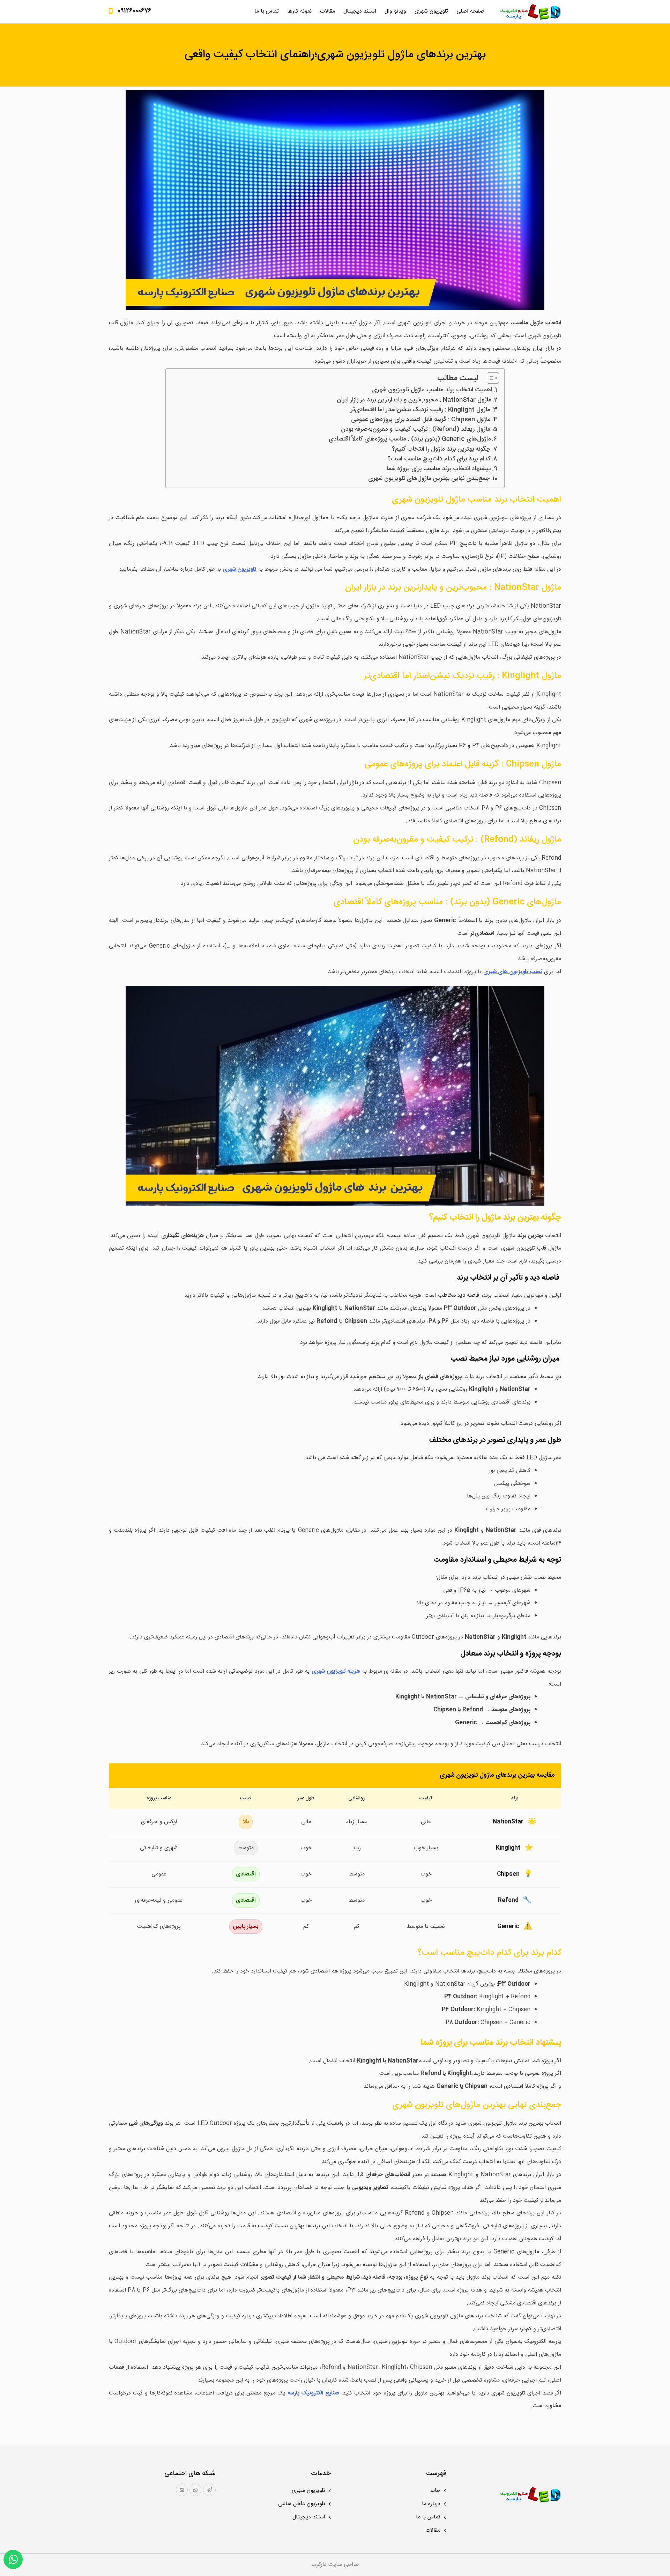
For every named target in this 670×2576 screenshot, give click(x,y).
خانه (435, 2491)
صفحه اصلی (470, 11)
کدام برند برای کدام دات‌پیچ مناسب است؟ (439, 459)
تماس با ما (267, 11)
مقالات (327, 11)
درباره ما (431, 2504)
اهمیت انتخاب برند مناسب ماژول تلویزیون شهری (432, 390)
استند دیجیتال (360, 11)
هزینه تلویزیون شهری (336, 1671)
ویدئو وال (395, 11)
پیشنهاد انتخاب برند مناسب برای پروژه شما (439, 469)
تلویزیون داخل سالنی (302, 2504)
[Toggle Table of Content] (489, 378)
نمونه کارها (299, 11)
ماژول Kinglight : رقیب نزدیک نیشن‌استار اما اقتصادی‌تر (420, 410)
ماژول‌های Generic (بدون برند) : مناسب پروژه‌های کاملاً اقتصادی (410, 439)
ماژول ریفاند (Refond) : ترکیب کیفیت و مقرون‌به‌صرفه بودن (416, 430)
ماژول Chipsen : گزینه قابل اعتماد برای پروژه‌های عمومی (421, 420)
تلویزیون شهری (431, 11)
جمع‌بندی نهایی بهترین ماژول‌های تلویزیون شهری (429, 479)
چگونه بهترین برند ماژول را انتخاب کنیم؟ (441, 450)
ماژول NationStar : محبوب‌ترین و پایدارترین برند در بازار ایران (414, 400)
